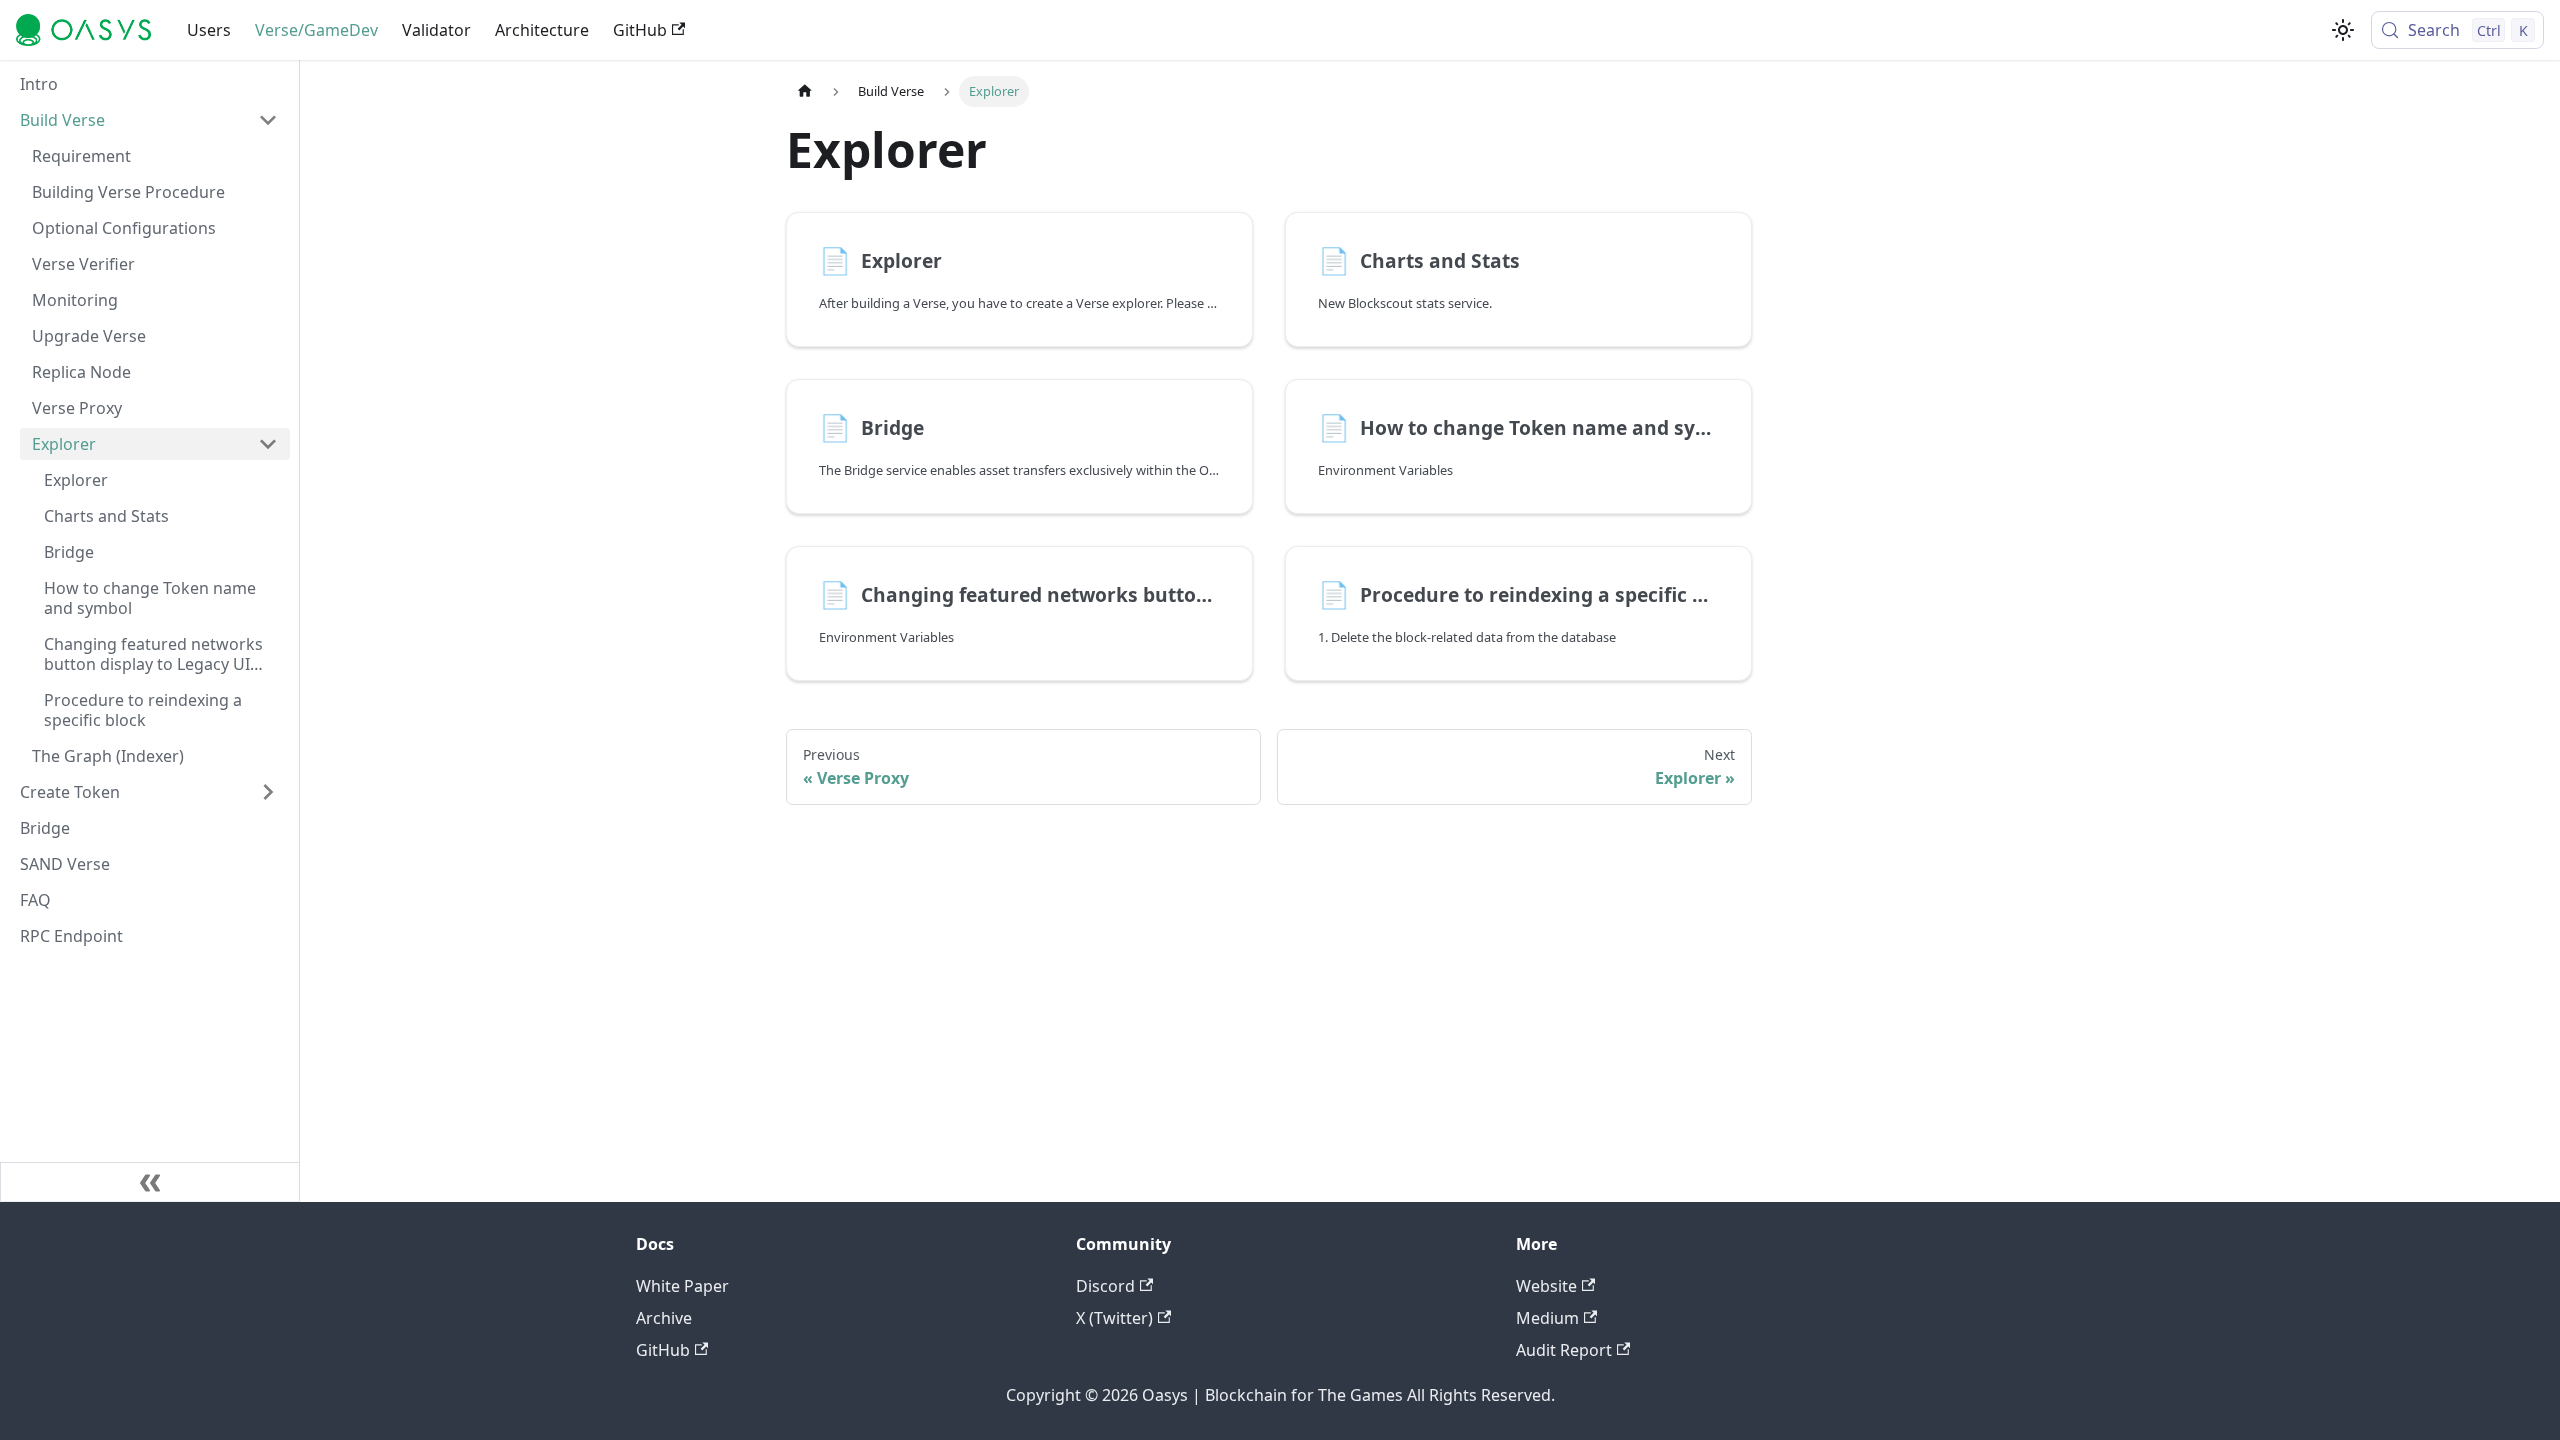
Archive (664, 1318)
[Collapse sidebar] (150, 1182)
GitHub (640, 30)
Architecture (542, 30)
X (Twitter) (1114, 1318)
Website (1546, 1286)
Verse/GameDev (316, 30)
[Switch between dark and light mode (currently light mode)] (2343, 30)
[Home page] (805, 91)
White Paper (682, 1286)
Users (209, 30)
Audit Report (1564, 1350)
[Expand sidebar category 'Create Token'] (268, 792)
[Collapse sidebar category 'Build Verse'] (268, 120)
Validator (436, 30)
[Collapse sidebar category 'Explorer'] (268, 444)
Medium (1547, 1318)
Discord (1105, 1286)
